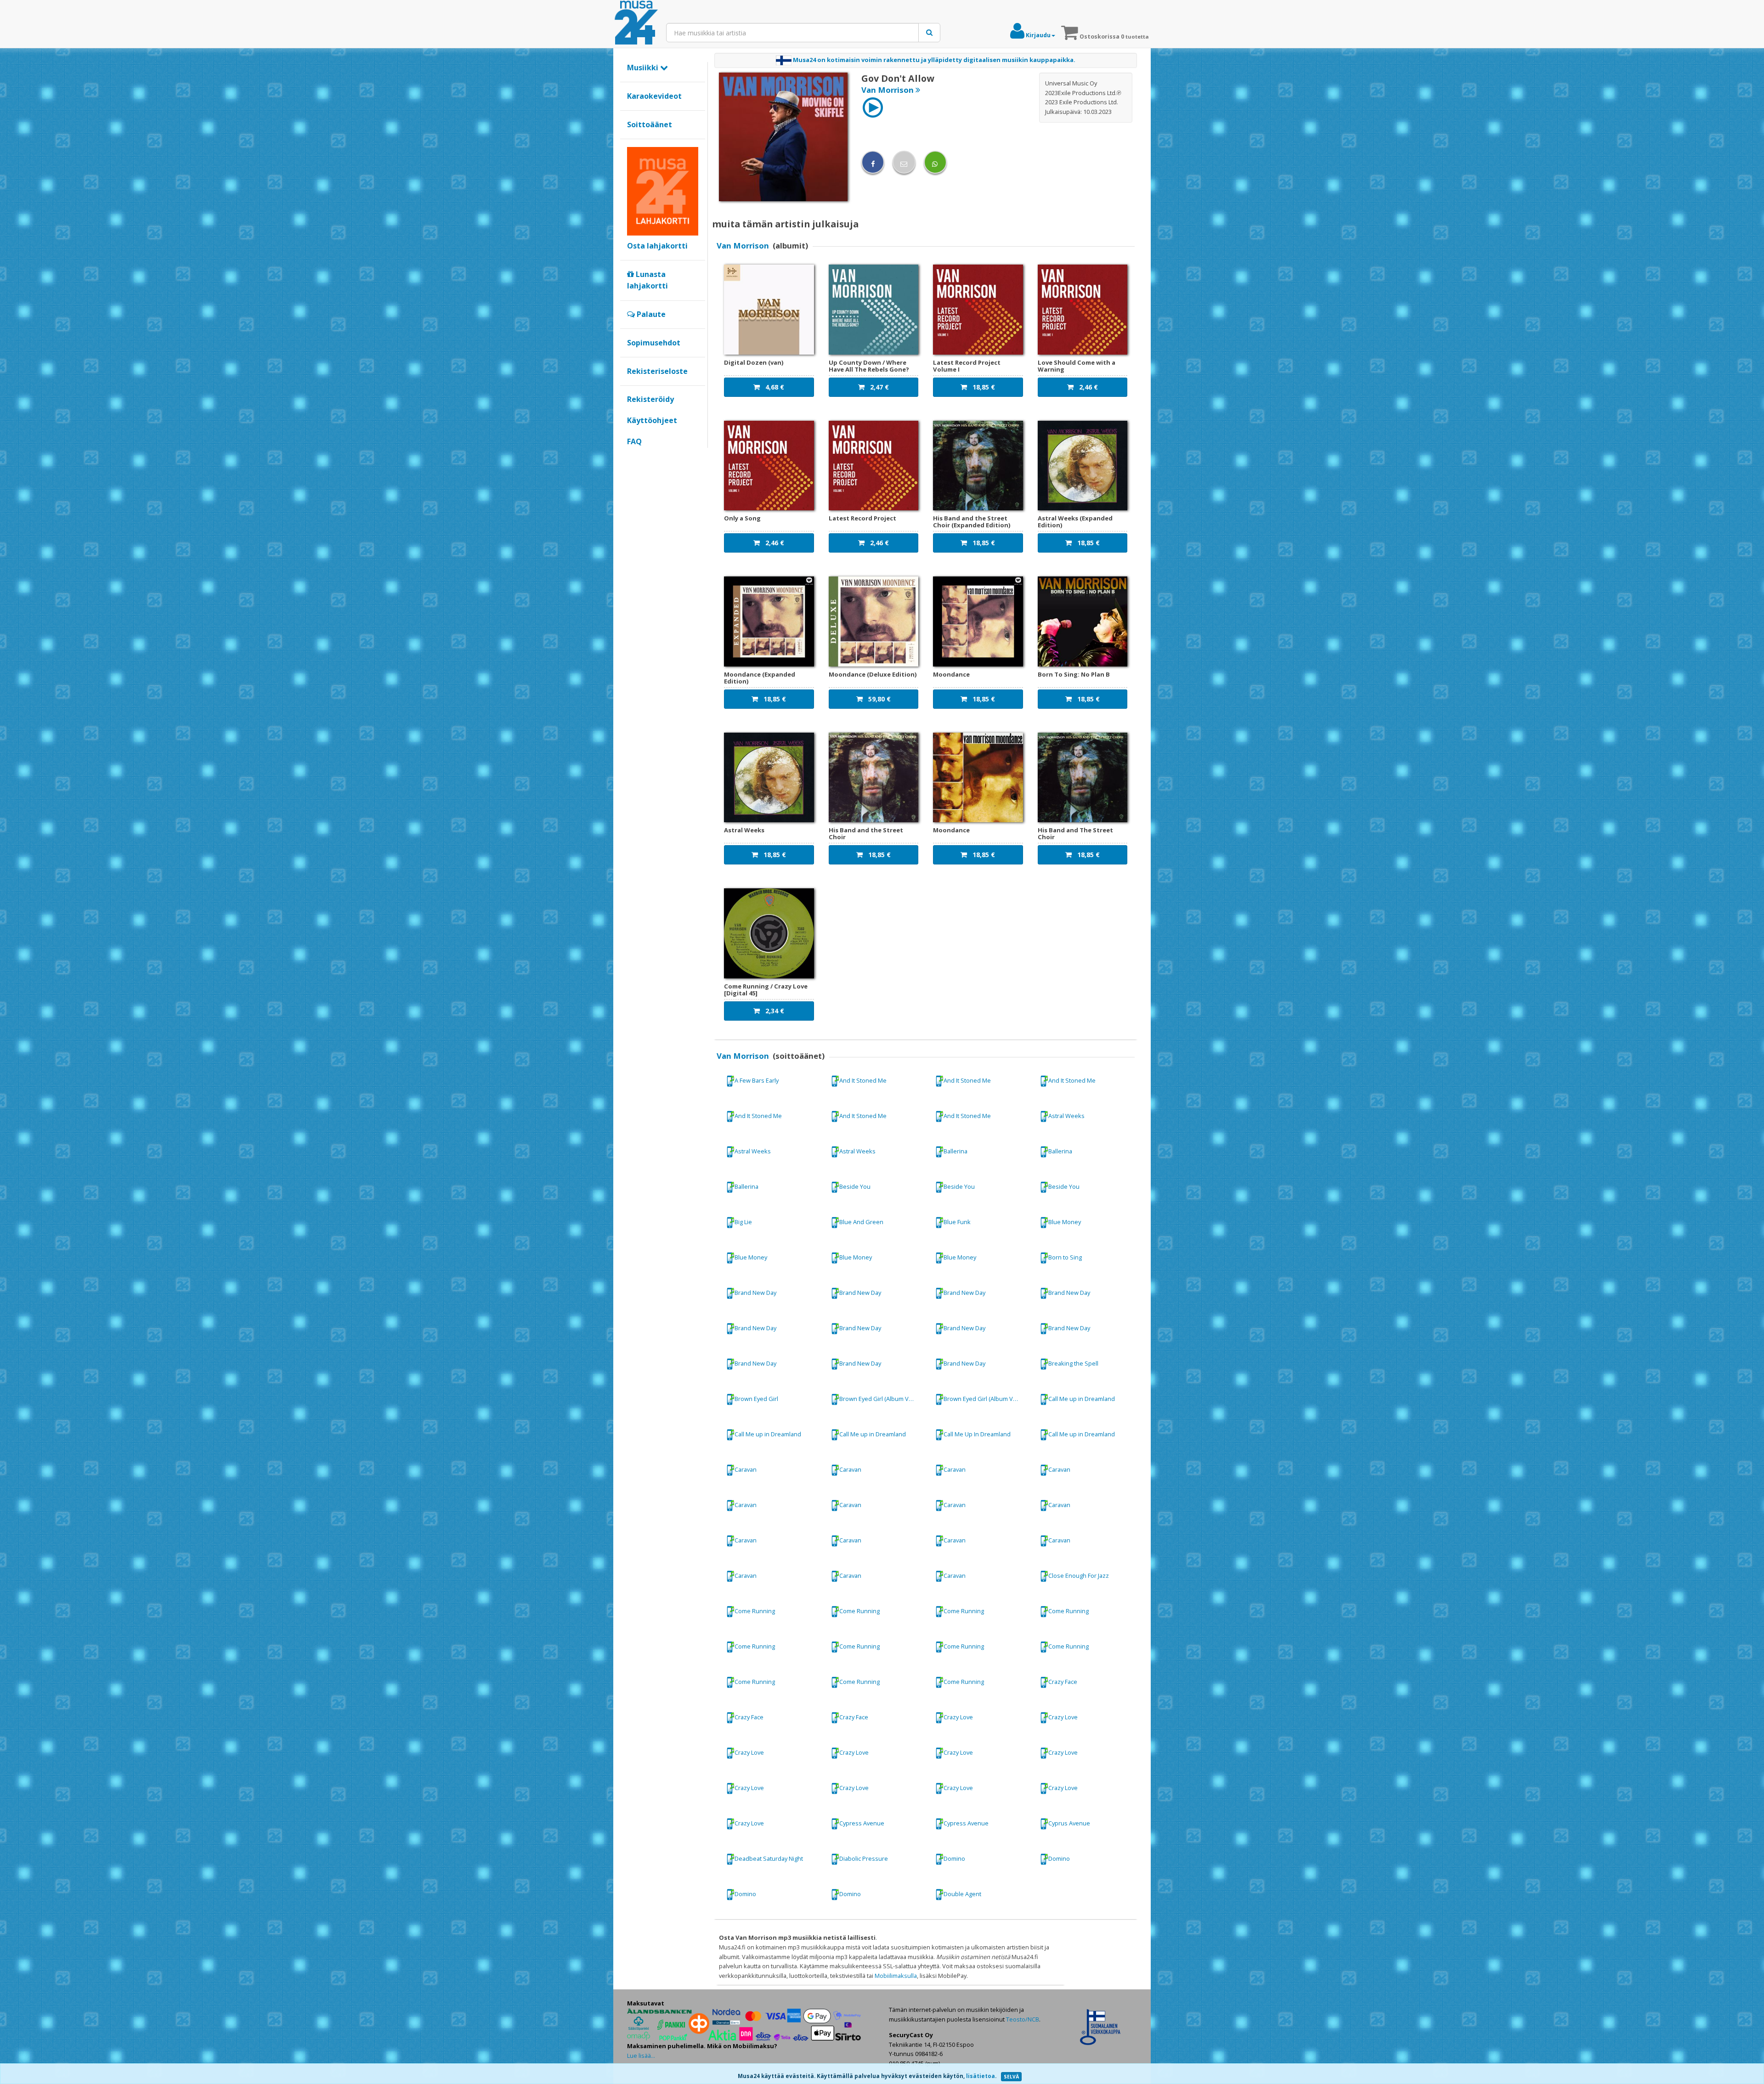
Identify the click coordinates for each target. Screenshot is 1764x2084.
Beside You (855, 1186)
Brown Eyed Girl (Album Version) (882, 1399)
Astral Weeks (1066, 1115)
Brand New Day (755, 1293)
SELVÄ (1011, 2077)
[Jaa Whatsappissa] (935, 162)
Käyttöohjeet (652, 420)
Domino (954, 1858)
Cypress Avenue (862, 1823)
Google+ (632, 457)
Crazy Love (958, 1717)
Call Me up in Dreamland (1082, 1399)
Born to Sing (1065, 1257)
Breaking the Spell (1073, 1363)
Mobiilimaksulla (896, 1976)
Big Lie (743, 1222)
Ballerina (955, 1151)
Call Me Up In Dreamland (977, 1434)
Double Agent (962, 1894)
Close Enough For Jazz (1079, 1576)
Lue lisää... (641, 2056)
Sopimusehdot (654, 343)
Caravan (746, 1469)
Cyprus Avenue (1069, 1823)
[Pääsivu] (636, 23)
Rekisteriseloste (657, 371)
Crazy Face (1063, 1682)
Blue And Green (861, 1222)
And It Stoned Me (863, 1080)
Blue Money (1065, 1222)
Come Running (755, 1611)
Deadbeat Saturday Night (769, 1858)
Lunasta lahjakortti (647, 280)
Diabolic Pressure (864, 1858)
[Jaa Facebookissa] (873, 162)
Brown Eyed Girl (756, 1399)
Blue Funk (957, 1222)
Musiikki (644, 68)
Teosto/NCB (1023, 2019)
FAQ (634, 441)
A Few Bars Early (757, 1080)
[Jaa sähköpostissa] (904, 162)
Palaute (650, 314)
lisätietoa (981, 2076)
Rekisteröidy (650, 399)
